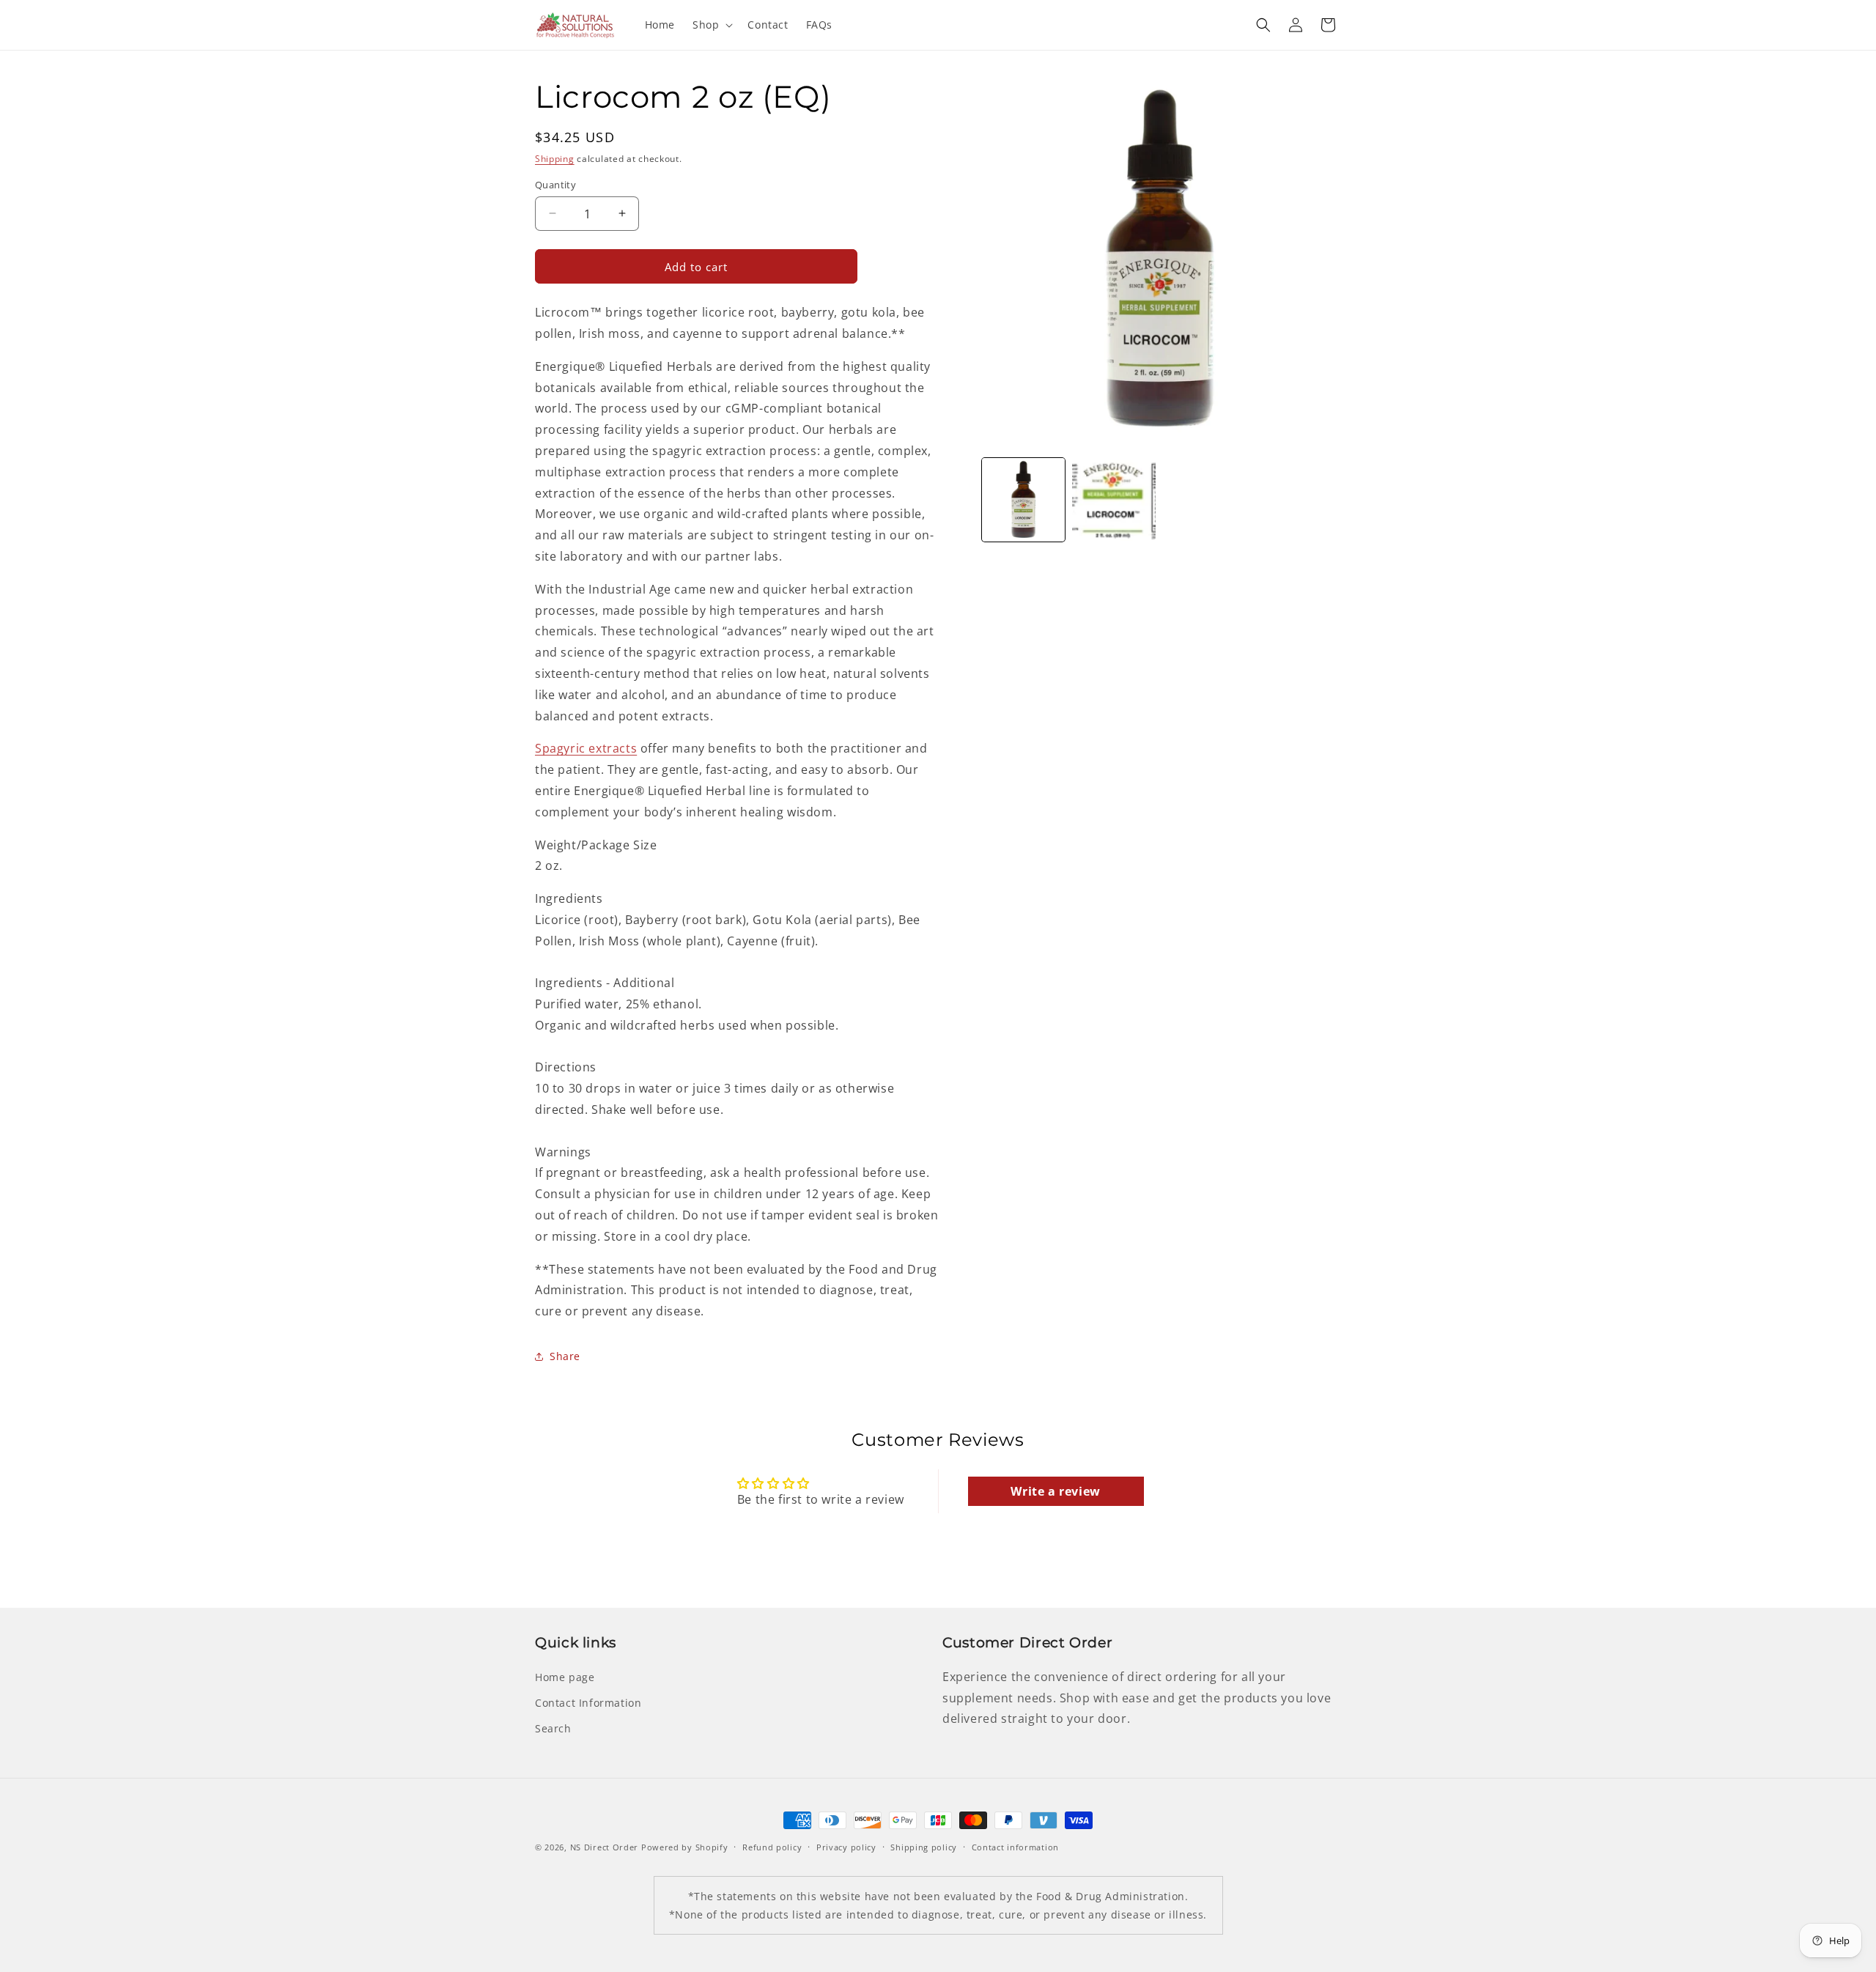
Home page (565, 1677)
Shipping (555, 159)
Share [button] (565, 1356)
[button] (711, 25)
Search (553, 1728)
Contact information (1015, 1847)
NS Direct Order (605, 1847)
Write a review (1055, 1491)
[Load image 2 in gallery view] (1114, 499)
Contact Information (588, 1703)
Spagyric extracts (586, 748)
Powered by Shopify (685, 1847)
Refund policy (772, 1847)
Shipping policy (924, 1847)
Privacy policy (846, 1847)
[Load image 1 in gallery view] (1023, 499)
